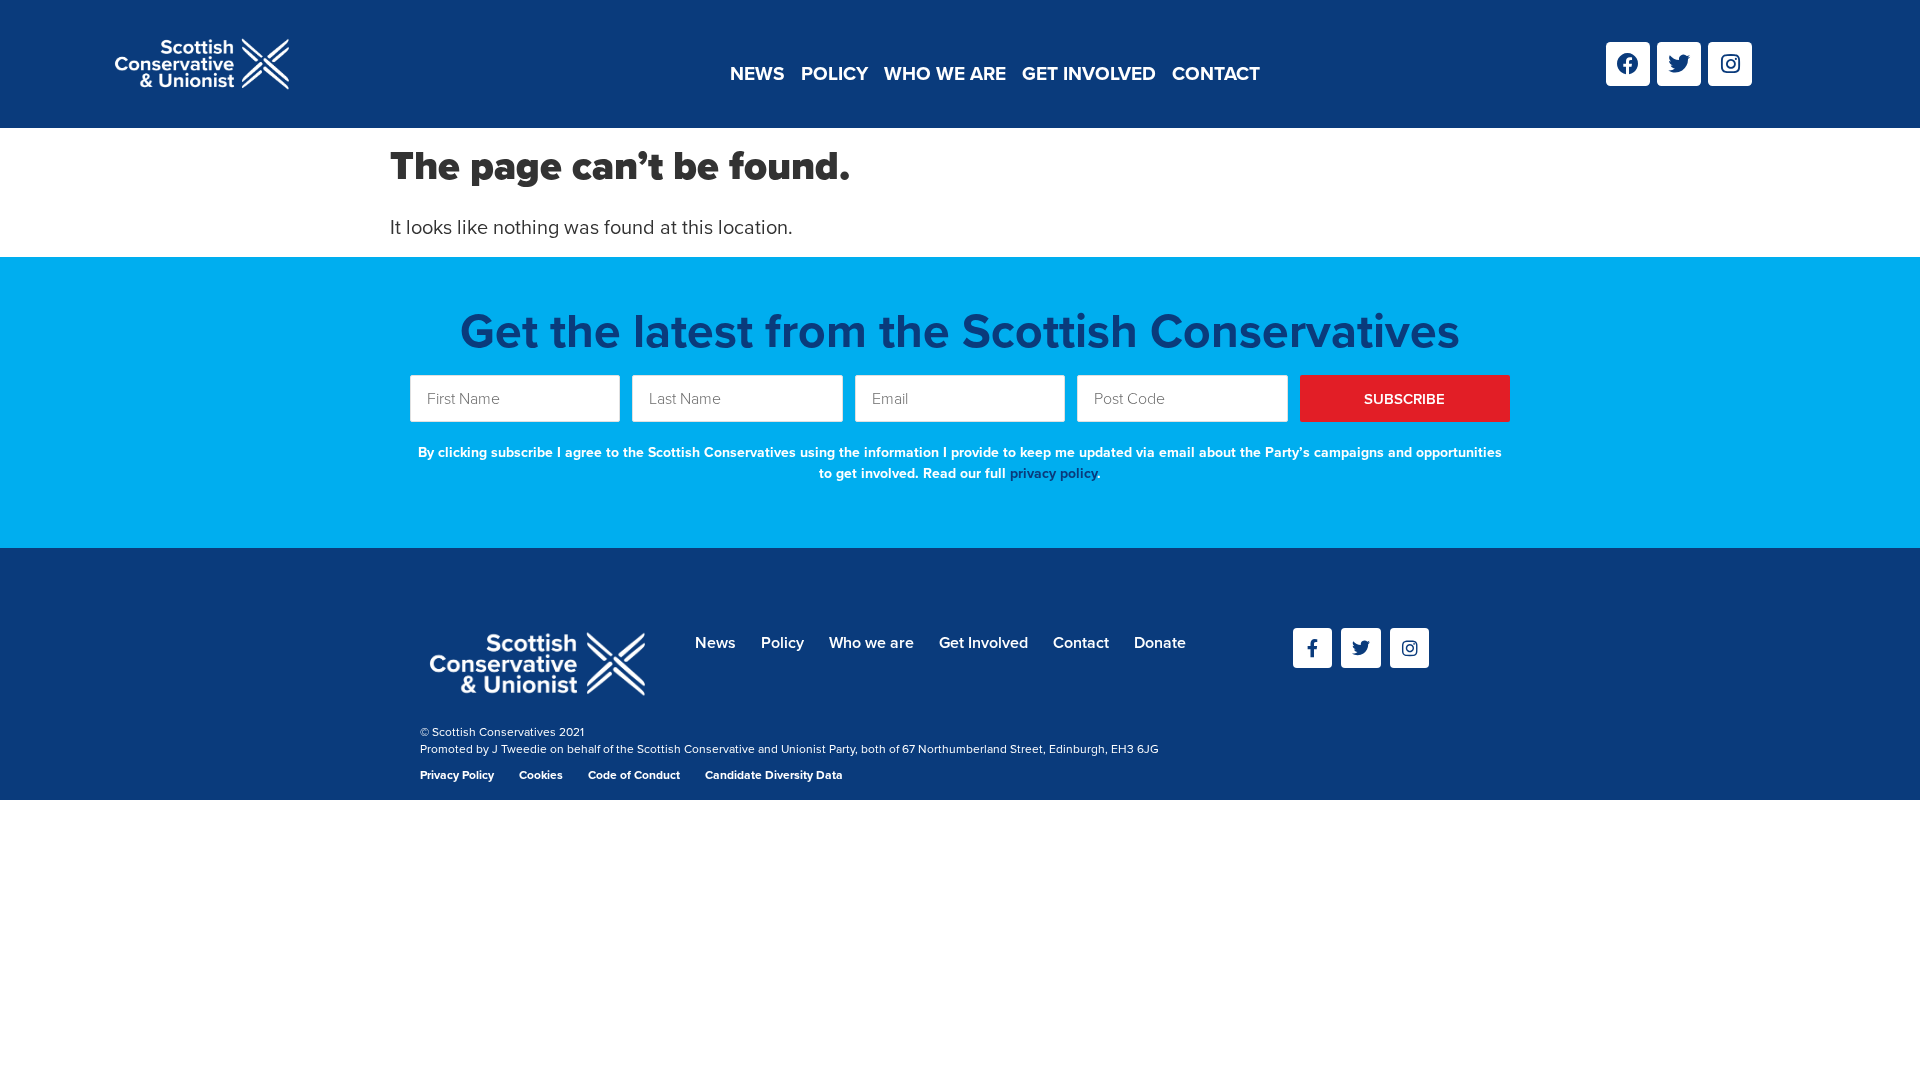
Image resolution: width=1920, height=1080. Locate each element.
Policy (834, 73)
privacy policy (1053, 473)
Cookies (541, 775)
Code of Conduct (634, 775)
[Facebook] (1628, 64)
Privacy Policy (457, 775)
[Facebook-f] (1313, 648)
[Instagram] (1730, 64)
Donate (1160, 642)
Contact (1216, 73)
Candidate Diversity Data (774, 775)
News (757, 73)
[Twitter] (1679, 64)
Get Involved (1089, 73)
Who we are (945, 73)
